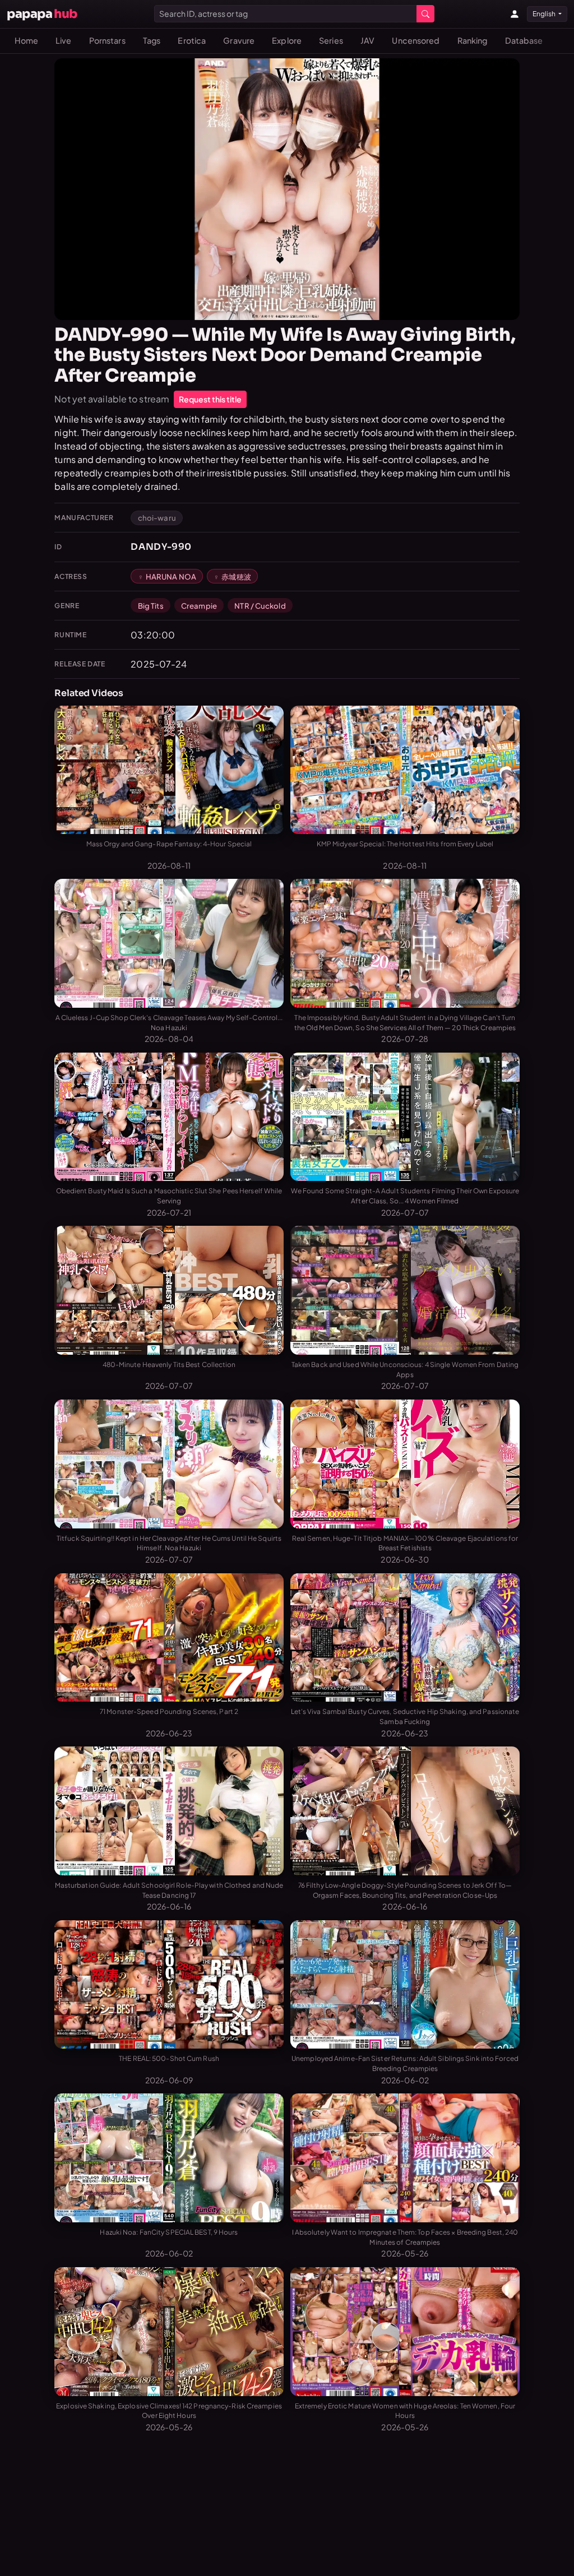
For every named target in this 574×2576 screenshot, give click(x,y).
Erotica (192, 40)
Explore (287, 40)
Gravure (239, 40)
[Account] (515, 14)
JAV (367, 40)
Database (524, 40)
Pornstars (107, 40)
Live (63, 40)
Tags (152, 40)
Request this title (210, 399)
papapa (42, 14)
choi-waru (157, 518)
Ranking (473, 40)
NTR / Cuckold (260, 606)
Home (26, 40)
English (545, 14)
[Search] (425, 14)
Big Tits (151, 606)
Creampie (199, 606)
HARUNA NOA (171, 576)
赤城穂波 (236, 576)
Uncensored (416, 40)
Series (331, 40)
